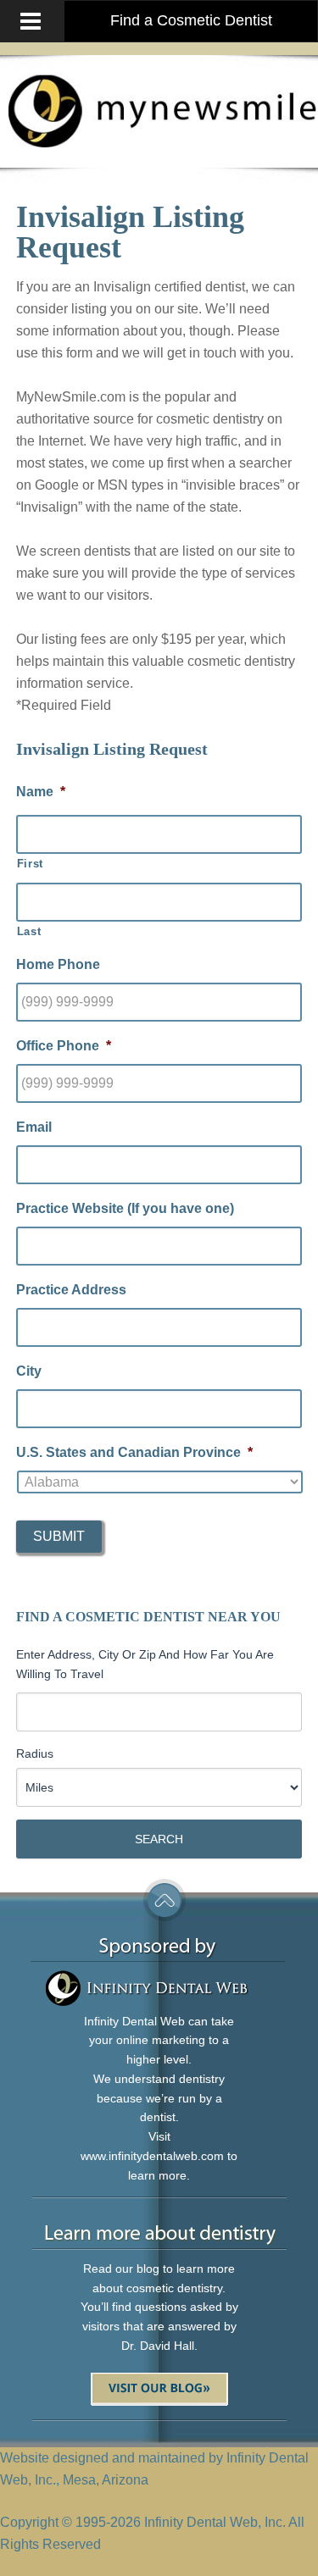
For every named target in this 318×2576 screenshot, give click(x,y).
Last (29, 931)
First (30, 864)
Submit (59, 1536)
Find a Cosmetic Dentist (191, 20)
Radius (35, 1753)
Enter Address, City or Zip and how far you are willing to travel (145, 1664)
